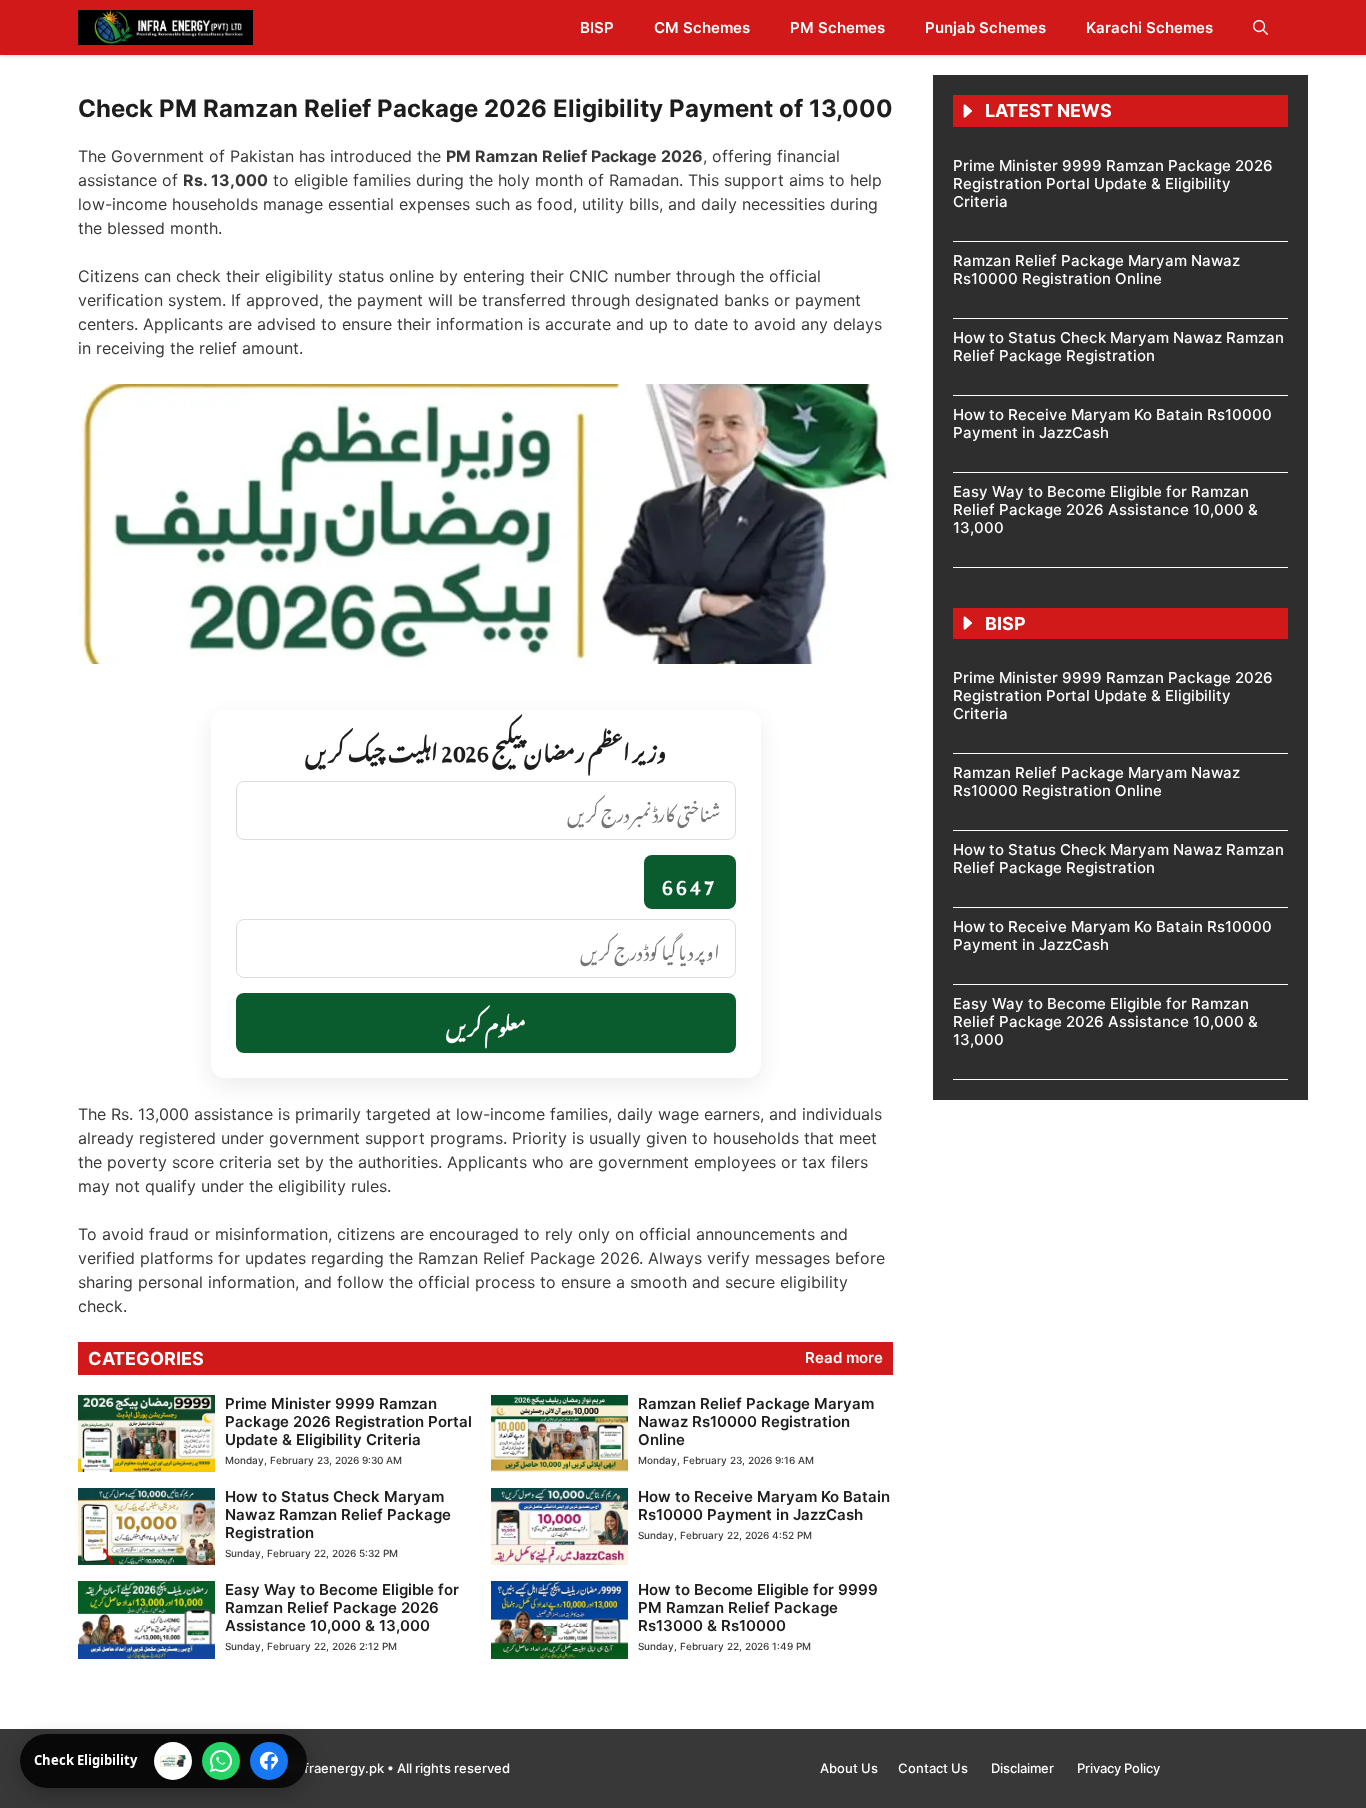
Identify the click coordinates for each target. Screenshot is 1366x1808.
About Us (849, 1768)
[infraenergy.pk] (165, 27)
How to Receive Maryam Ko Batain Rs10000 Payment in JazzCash (764, 1505)
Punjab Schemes (985, 27)
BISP (597, 27)
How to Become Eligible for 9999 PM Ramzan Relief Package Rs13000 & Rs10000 (758, 1607)
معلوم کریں (486, 1023)
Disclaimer (1024, 1768)
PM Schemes (837, 27)
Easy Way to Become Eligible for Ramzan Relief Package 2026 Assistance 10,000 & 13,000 (342, 1607)
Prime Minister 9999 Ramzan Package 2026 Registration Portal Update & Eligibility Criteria (348, 1421)
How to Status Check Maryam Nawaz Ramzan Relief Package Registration (338, 1514)
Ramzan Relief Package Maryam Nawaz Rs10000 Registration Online (756, 1421)
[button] (1260, 27)
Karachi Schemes (1149, 27)
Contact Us (934, 1768)
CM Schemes (702, 27)
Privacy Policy (1118, 1768)
